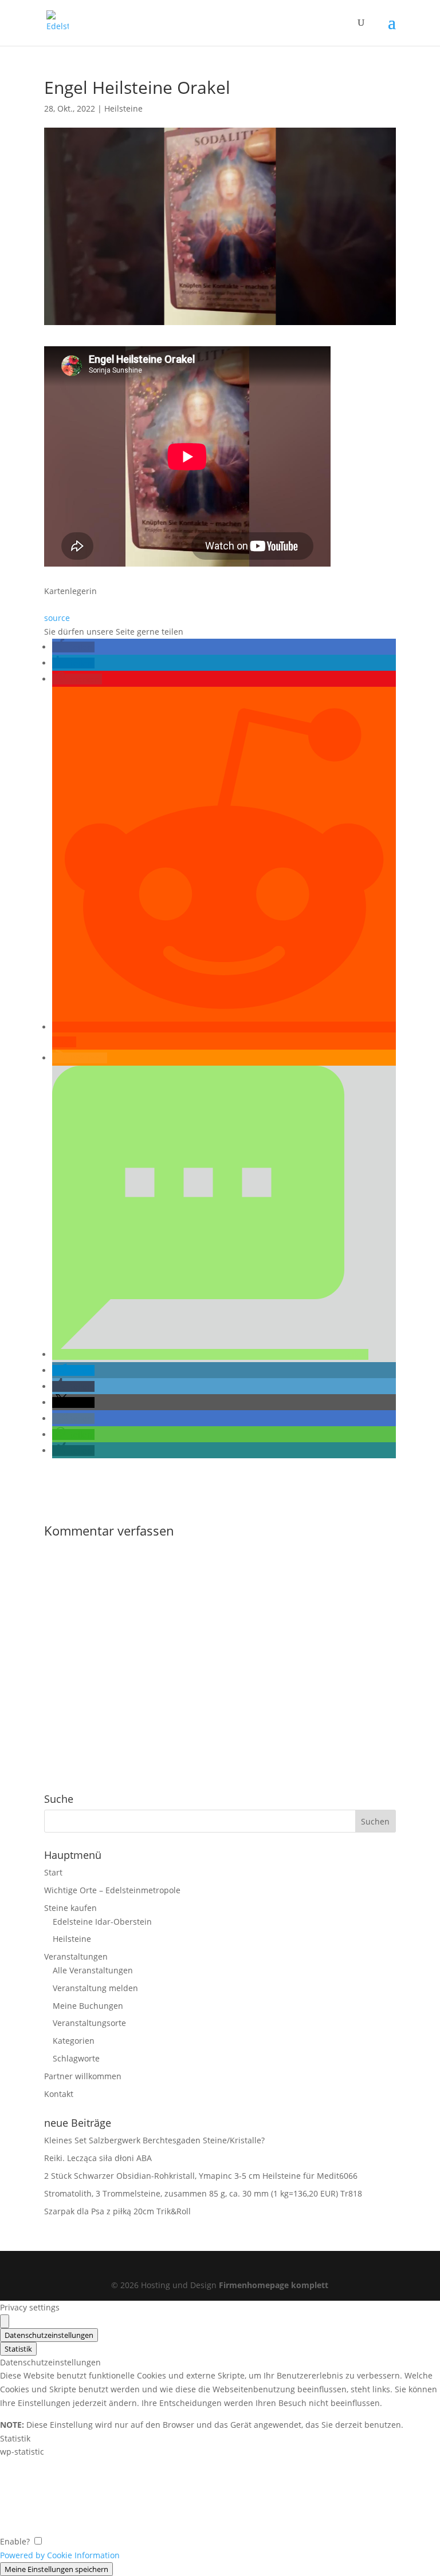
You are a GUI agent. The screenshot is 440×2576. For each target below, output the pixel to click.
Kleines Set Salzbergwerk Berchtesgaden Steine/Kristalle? (154, 2140)
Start (53, 1872)
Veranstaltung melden (95, 1988)
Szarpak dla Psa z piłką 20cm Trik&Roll (117, 2211)
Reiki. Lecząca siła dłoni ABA (98, 2158)
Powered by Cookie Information (60, 2555)
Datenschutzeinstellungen (49, 2335)
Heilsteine (123, 108)
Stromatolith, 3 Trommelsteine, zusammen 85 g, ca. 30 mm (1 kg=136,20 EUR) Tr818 (203, 2193)
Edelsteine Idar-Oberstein (102, 1922)
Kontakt (59, 2094)
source (57, 618)
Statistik (18, 2349)
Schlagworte (76, 2058)
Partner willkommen (83, 2076)
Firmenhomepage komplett (274, 2285)
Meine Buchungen (88, 2006)
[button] (73, 647)
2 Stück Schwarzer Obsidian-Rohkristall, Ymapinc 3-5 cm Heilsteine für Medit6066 (201, 2176)
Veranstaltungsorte (89, 2023)
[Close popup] (5, 2321)
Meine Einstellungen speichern (56, 2569)
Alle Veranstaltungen (93, 1970)
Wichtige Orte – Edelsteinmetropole (112, 1890)
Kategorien (74, 2041)
